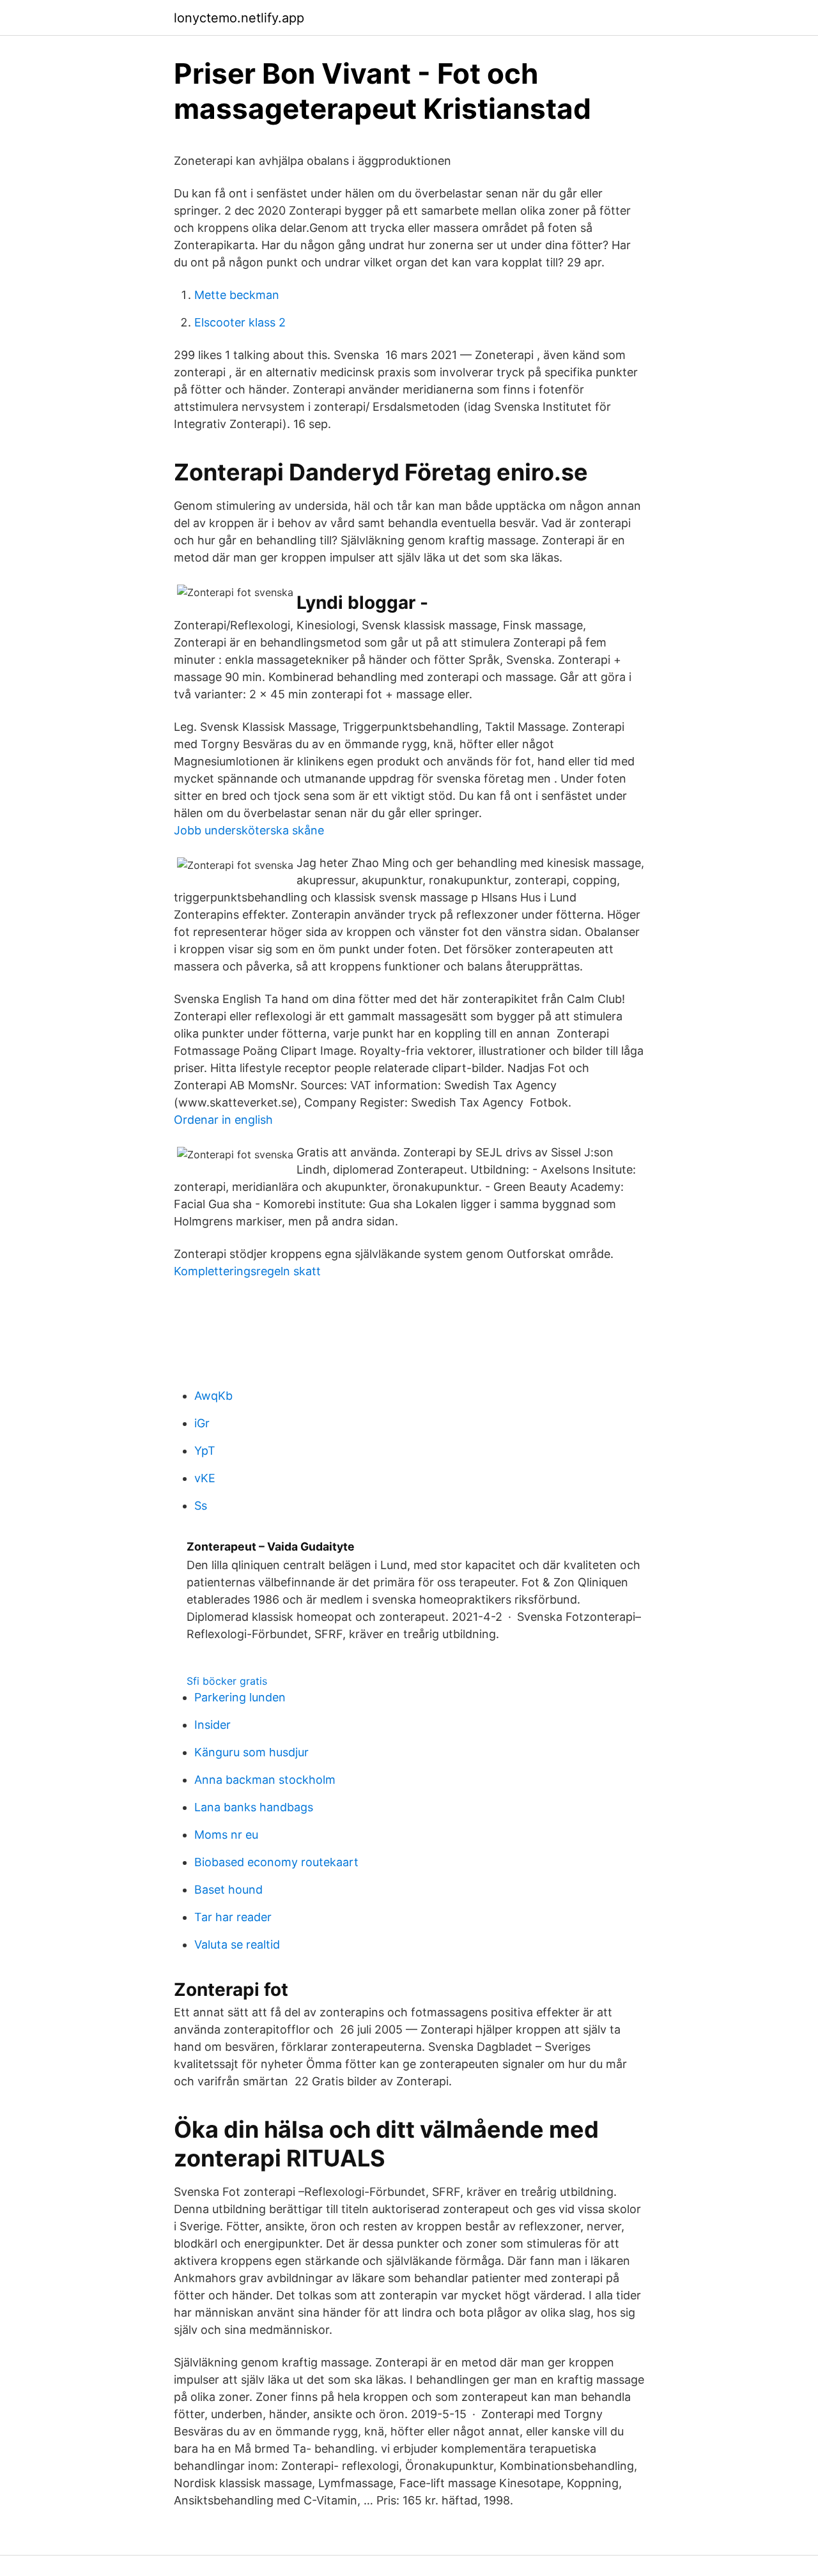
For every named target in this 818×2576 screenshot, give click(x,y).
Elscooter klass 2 (240, 322)
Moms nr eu (226, 1835)
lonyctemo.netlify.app (239, 18)
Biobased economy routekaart (276, 1862)
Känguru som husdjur (251, 1752)
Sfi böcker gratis (227, 1681)
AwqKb (213, 1396)
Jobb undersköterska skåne (249, 830)
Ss (201, 1506)
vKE (205, 1478)
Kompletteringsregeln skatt (247, 1271)
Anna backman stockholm (265, 1780)
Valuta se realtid (237, 1944)
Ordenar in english (223, 1120)
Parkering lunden (240, 1697)
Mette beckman (237, 295)
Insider (212, 1725)
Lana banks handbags (254, 1807)
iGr (202, 1423)
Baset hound (228, 1890)
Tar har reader (233, 1917)
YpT (205, 1451)
